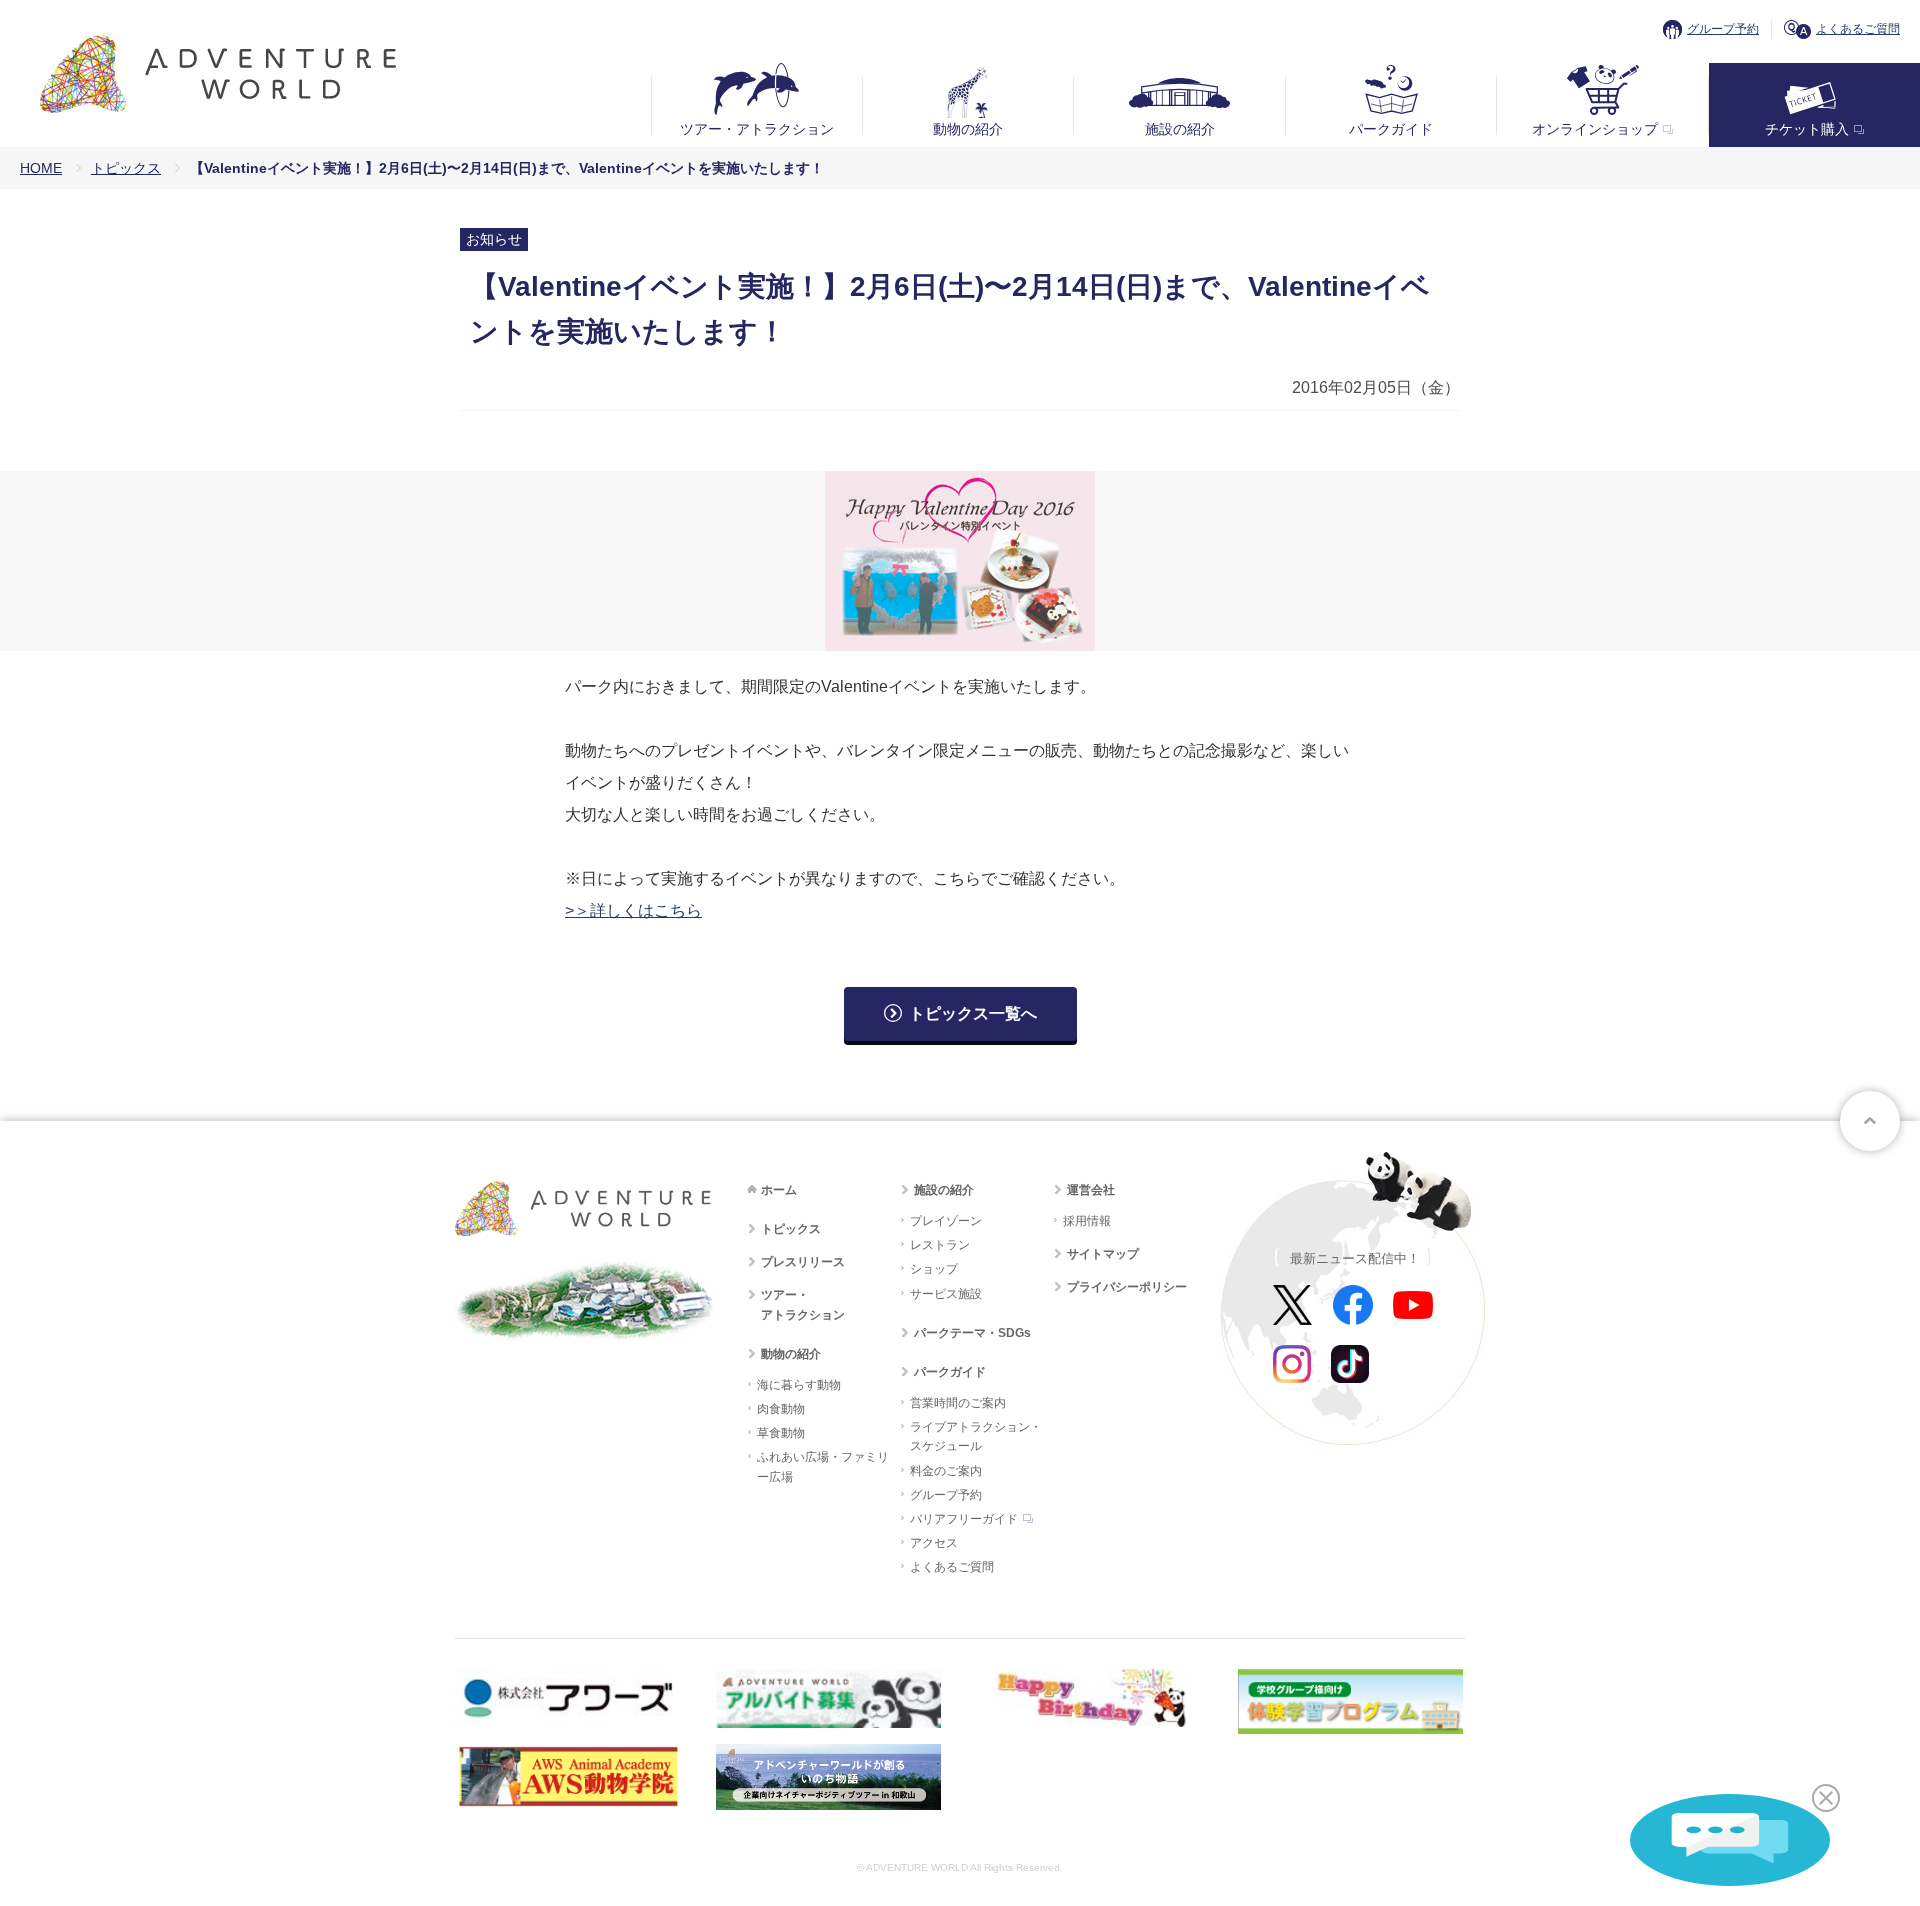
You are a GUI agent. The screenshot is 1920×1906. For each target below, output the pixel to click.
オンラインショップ (1595, 129)
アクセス (934, 1543)
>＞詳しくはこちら (633, 910)
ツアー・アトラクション (757, 129)
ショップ (934, 1269)
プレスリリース (803, 1262)
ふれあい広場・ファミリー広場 (823, 1466)
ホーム (779, 1190)
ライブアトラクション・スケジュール (976, 1436)
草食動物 (781, 1433)
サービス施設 (946, 1294)
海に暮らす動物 (799, 1385)
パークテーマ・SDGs (972, 1333)
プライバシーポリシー (1127, 1287)
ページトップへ (1870, 1121)
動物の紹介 (968, 129)
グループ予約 (1723, 29)
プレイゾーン (946, 1221)
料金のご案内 (946, 1471)
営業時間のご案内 (958, 1403)
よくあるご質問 (1858, 29)
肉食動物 (781, 1409)
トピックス (126, 168)
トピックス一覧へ (973, 1013)
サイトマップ (1103, 1254)
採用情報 (1087, 1221)
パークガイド (1391, 129)
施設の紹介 (1180, 129)
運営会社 (1091, 1190)
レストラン (940, 1245)
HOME (41, 168)
